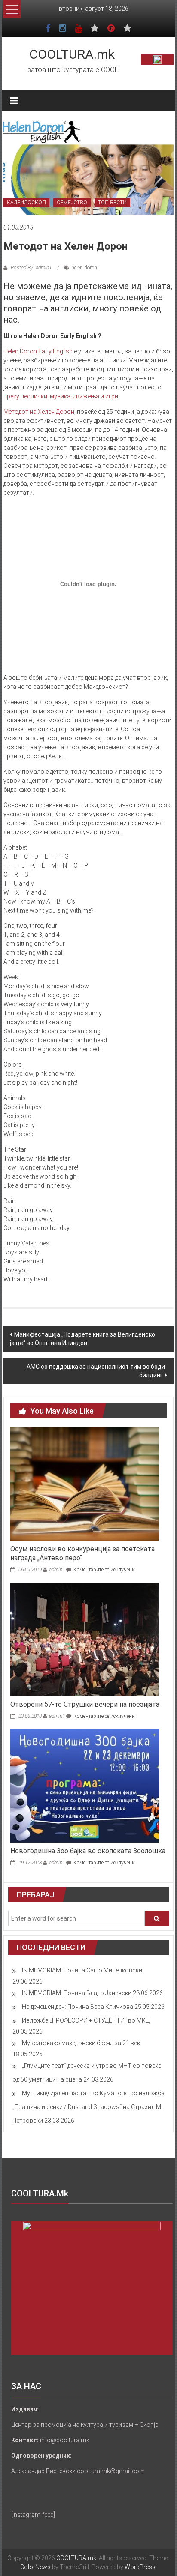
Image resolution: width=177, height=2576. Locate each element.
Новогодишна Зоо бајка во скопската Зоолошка (88, 1851)
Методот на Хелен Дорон (39, 412)
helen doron (84, 268)
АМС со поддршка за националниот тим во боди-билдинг (97, 1371)
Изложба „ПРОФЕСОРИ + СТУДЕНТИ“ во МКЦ (86, 2020)
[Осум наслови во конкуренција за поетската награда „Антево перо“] (84, 1484)
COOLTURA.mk (72, 54)
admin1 (57, 1570)
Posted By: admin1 (31, 268)
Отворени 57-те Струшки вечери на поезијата (85, 1704)
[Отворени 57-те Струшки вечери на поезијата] (84, 1639)
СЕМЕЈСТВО (72, 203)
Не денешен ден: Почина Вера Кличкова (78, 2007)
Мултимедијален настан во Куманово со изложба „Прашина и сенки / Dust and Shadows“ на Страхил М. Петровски (88, 2107)
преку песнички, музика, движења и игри (61, 396)
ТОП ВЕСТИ (112, 203)
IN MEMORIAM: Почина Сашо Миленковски (82, 1970)
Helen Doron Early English (38, 351)
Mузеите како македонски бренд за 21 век (81, 2043)
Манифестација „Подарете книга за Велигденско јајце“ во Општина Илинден (82, 1339)
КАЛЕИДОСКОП (26, 203)
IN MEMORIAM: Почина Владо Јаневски (77, 1993)
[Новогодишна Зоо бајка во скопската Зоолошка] (84, 1785)
